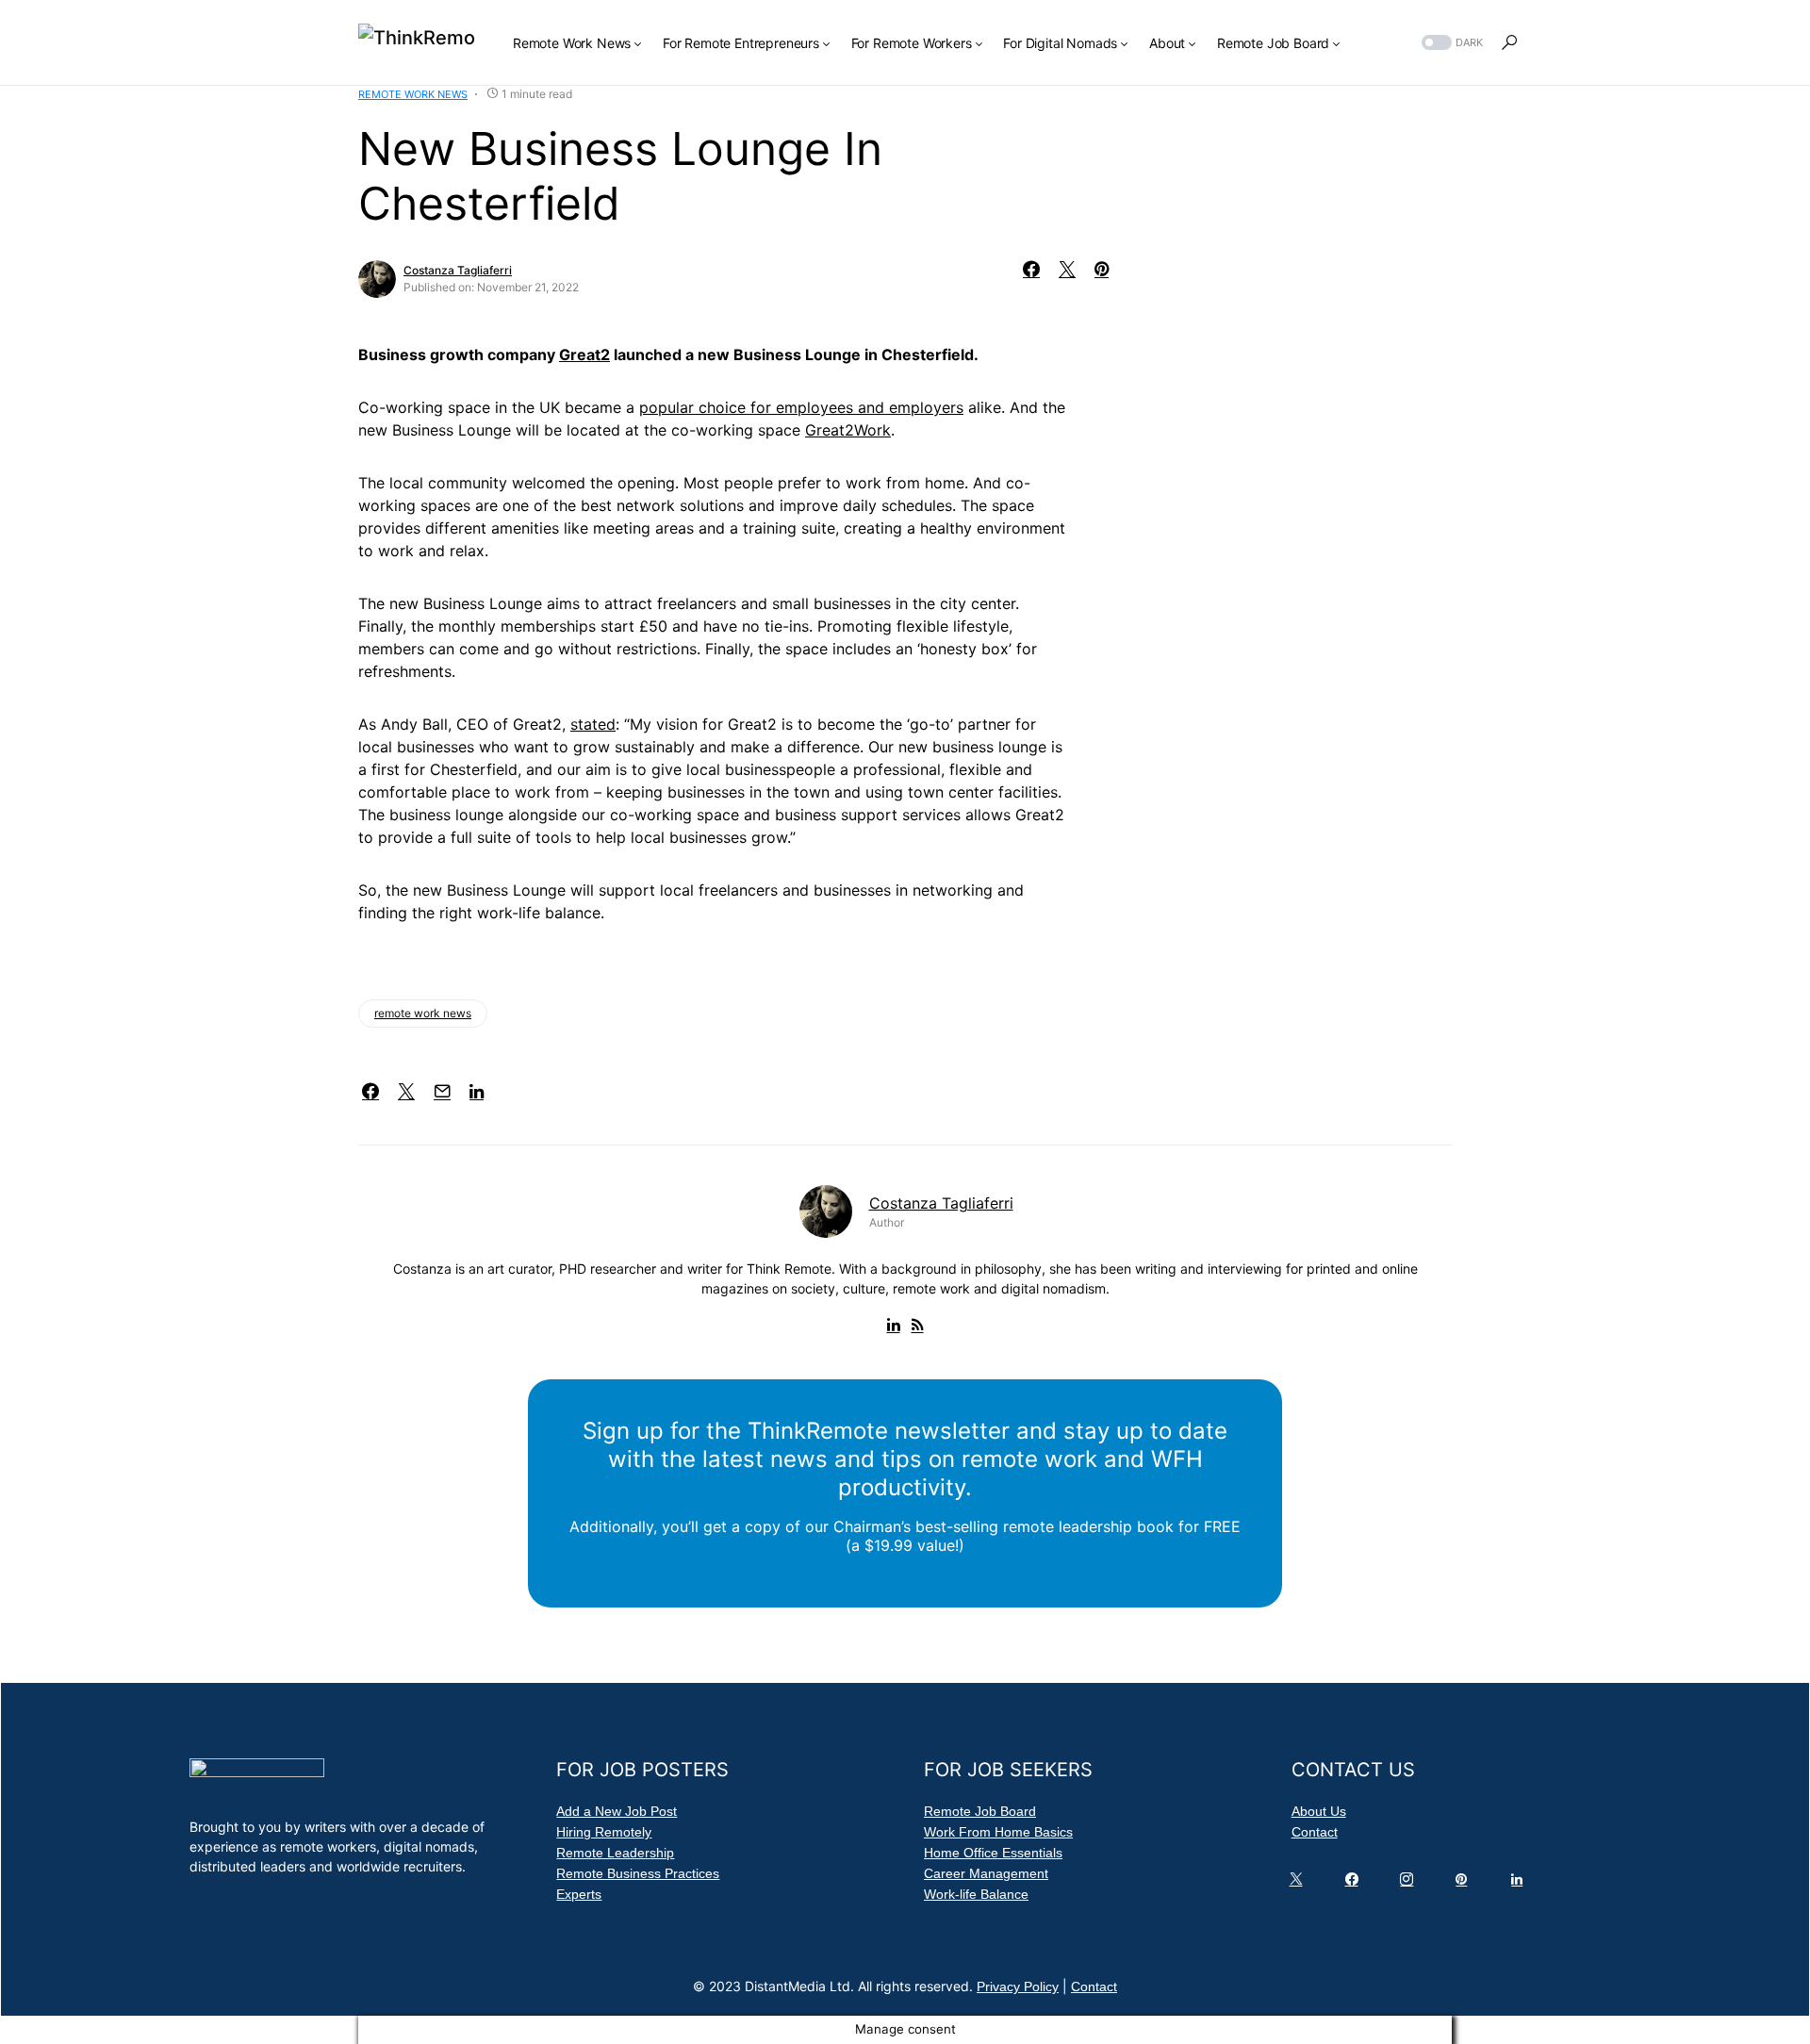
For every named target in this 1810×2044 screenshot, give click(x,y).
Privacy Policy (1018, 1986)
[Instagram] (1410, 1884)
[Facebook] (1356, 1884)
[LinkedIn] (1521, 1884)
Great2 (584, 354)
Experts (579, 1894)
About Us (1319, 1811)
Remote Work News (413, 94)
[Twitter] (1300, 1884)
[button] (1450, 43)
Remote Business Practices (638, 1873)
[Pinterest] (1465, 1884)
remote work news (423, 1013)
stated (593, 724)
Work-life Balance (976, 1894)
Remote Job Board (980, 1811)
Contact (1315, 1832)
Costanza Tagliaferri (458, 270)
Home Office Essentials (993, 1853)
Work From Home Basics (998, 1832)
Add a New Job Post (617, 1811)
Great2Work (848, 430)
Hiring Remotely (604, 1832)
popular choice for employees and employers (801, 407)
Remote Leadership (615, 1853)
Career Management (986, 1873)
